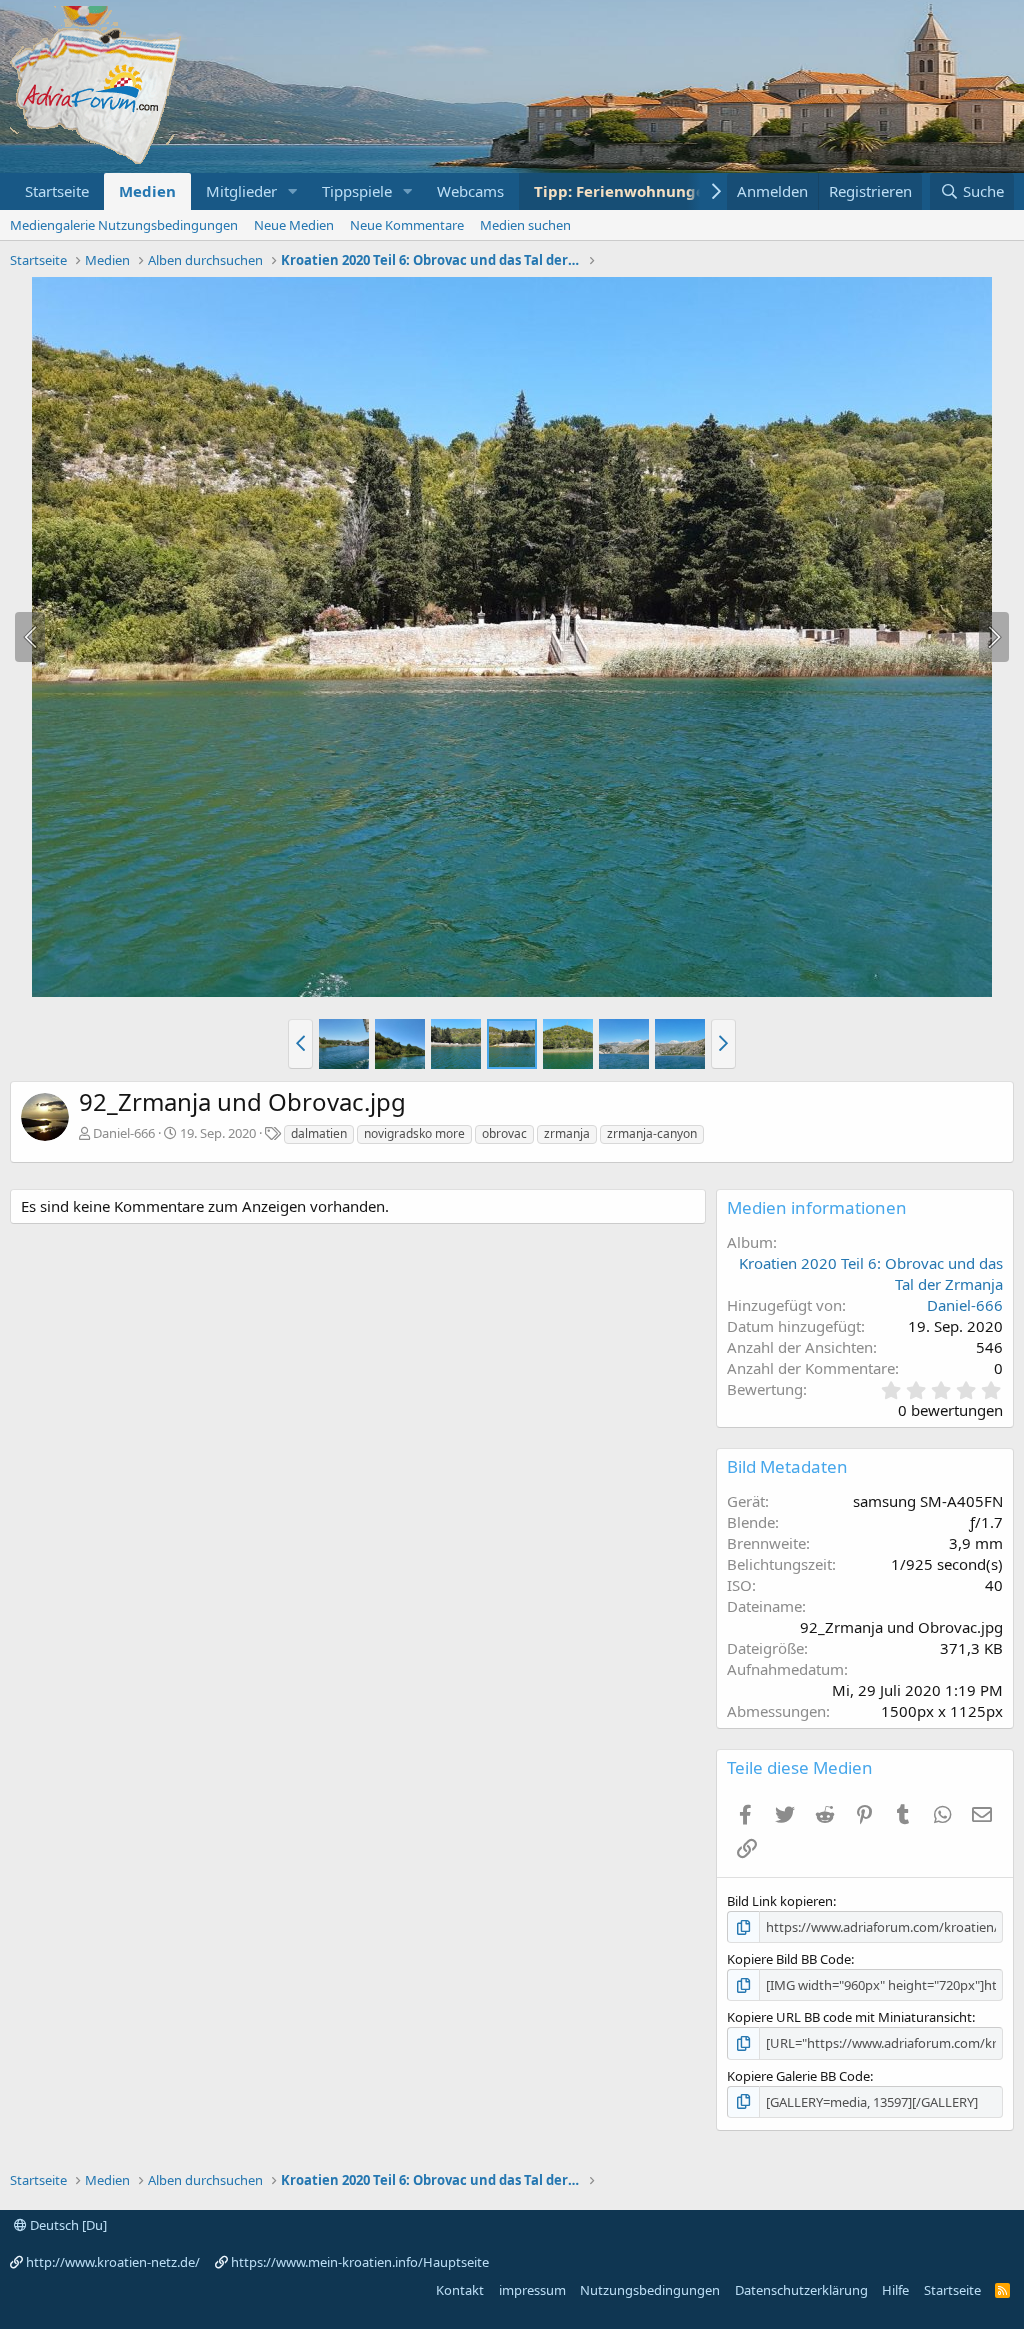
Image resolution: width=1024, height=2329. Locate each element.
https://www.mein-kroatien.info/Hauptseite (360, 2262)
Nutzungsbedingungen (650, 2290)
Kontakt (460, 2290)
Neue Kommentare (407, 225)
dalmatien (319, 1133)
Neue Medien (294, 225)
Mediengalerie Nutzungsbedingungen (124, 225)
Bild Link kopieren (780, 1901)
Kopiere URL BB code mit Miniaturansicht (849, 2017)
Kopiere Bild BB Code (789, 1959)
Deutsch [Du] (67, 2225)
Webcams (470, 191)
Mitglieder (241, 191)
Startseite (57, 191)
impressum (532, 2290)
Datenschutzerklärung (801, 2290)
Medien (147, 191)
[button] (293, 191)
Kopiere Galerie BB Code (798, 2076)
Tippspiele (357, 191)
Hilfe (895, 2290)
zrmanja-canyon (652, 1133)
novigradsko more (414, 1133)
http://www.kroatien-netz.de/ (113, 2262)
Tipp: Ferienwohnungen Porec (647, 191)
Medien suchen (525, 225)
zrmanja (567, 1133)
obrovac (504, 1133)
